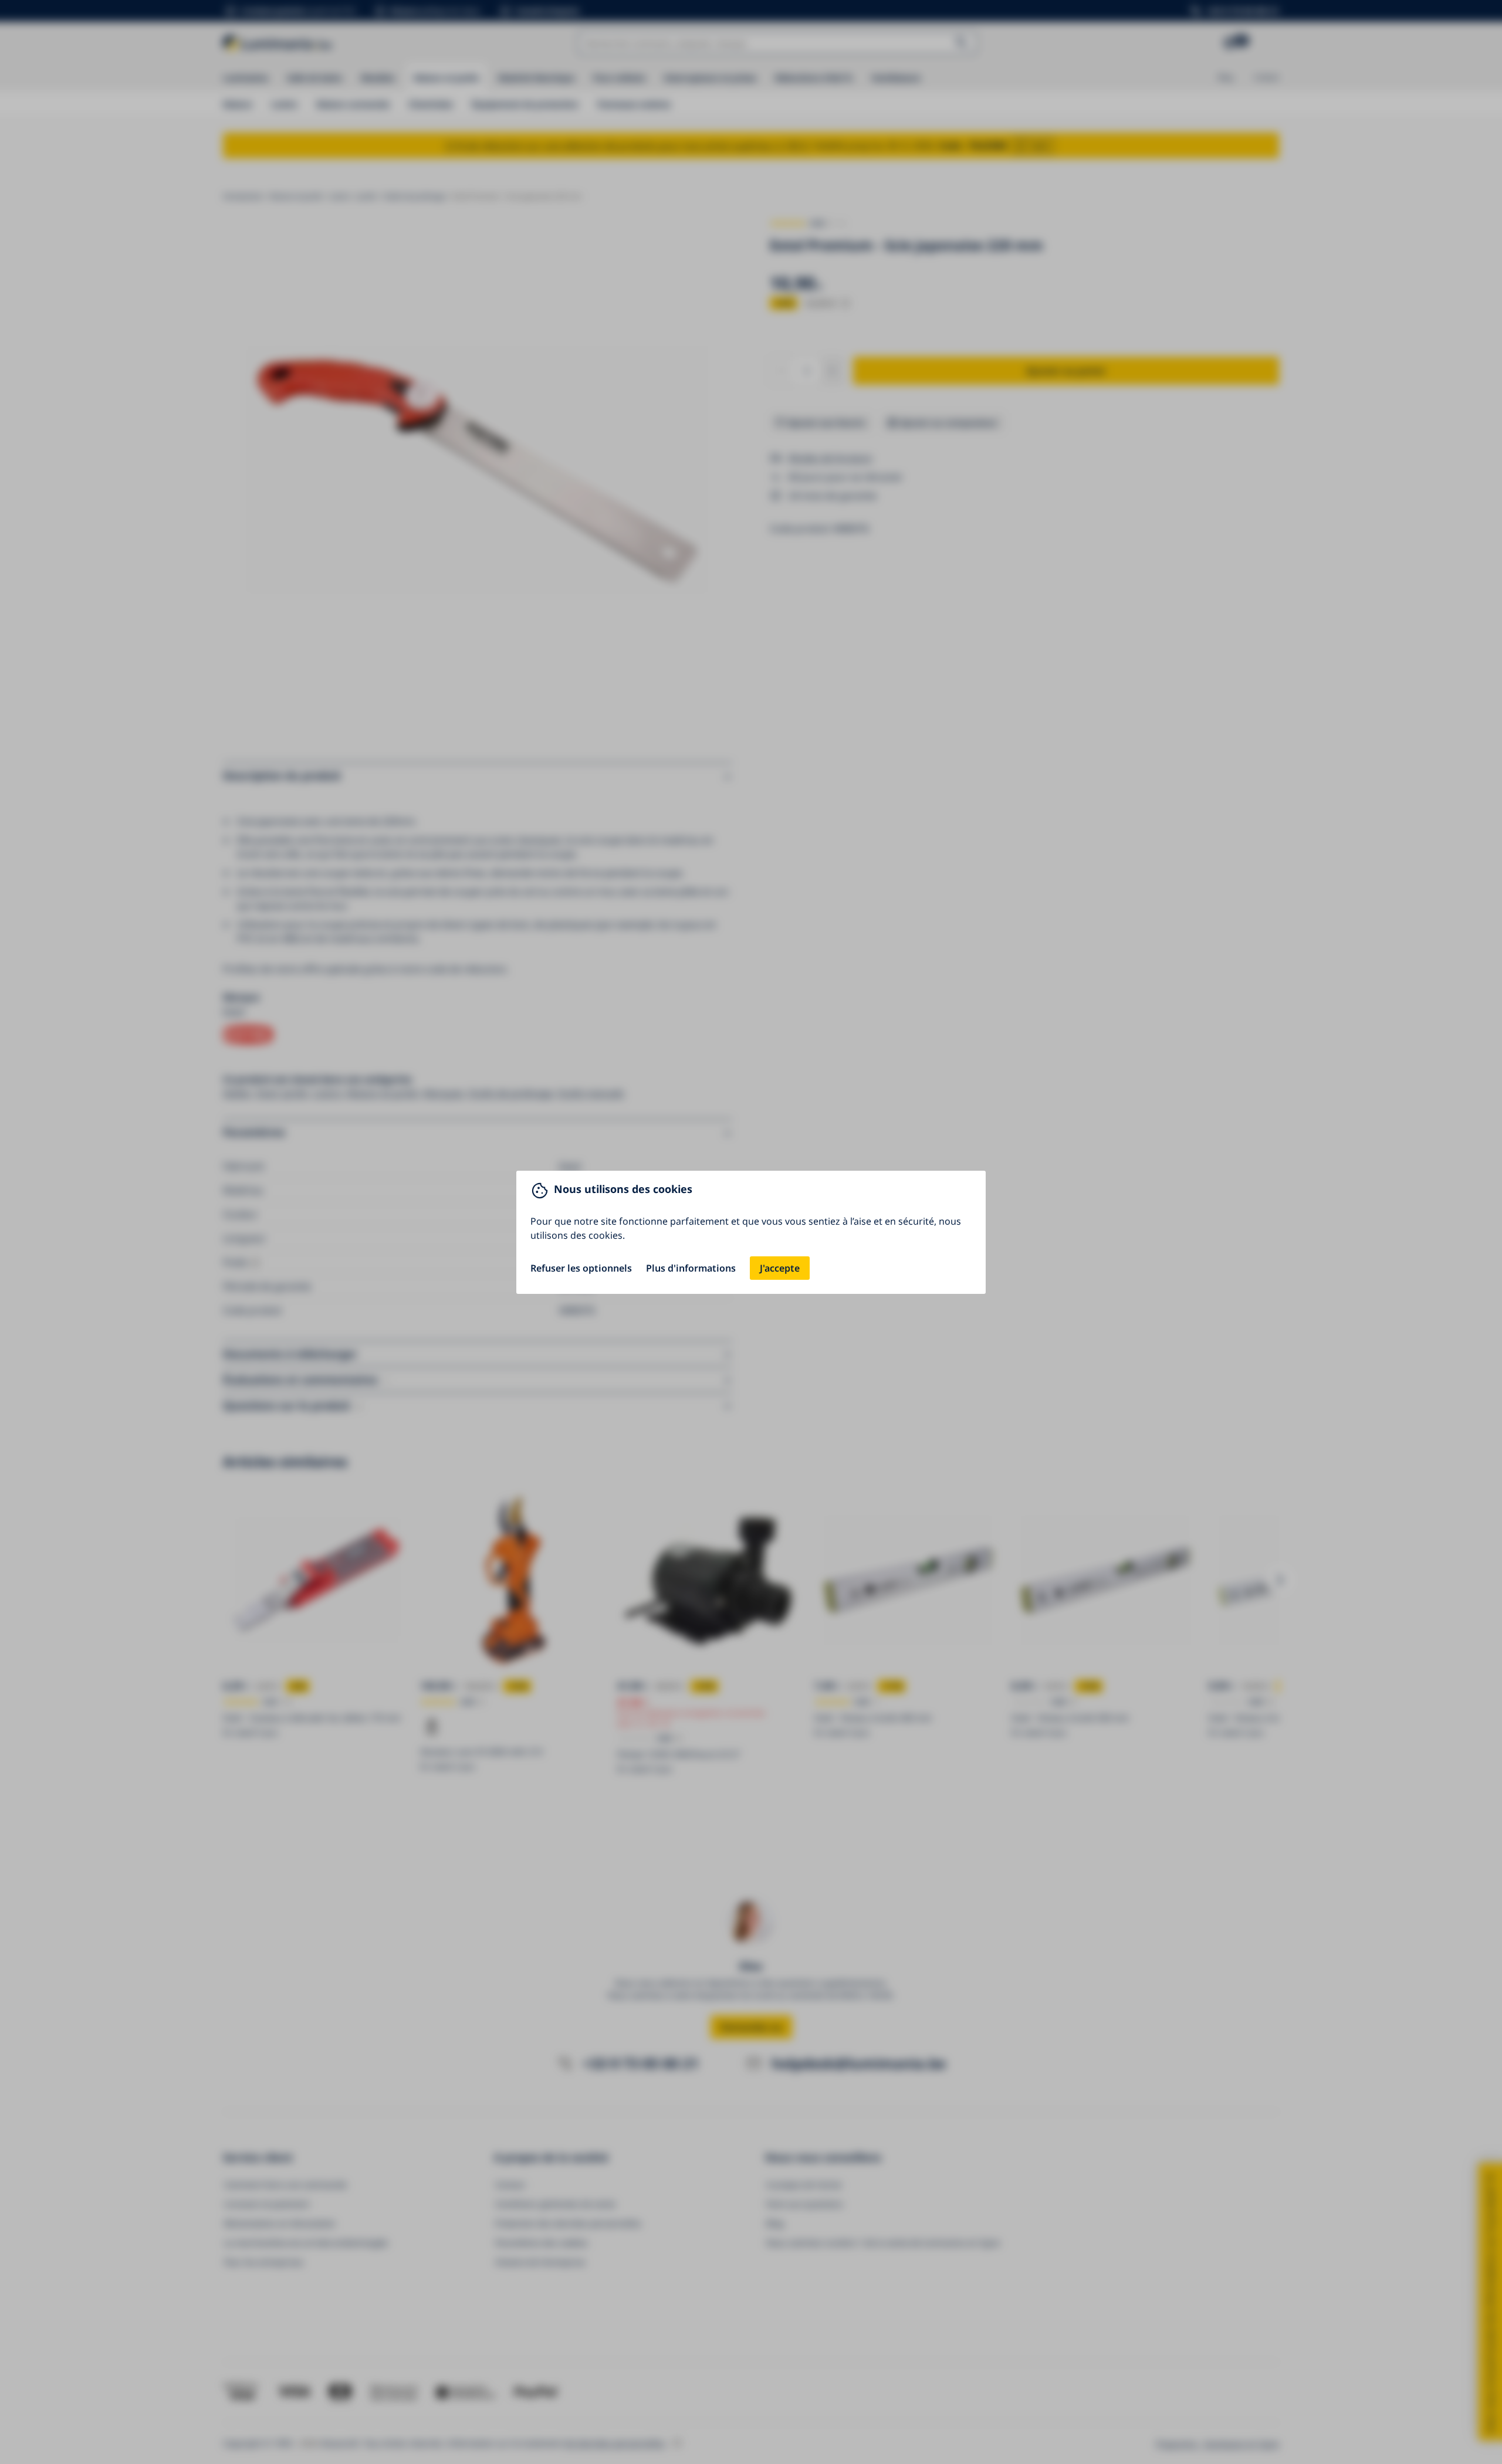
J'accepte (780, 1268)
